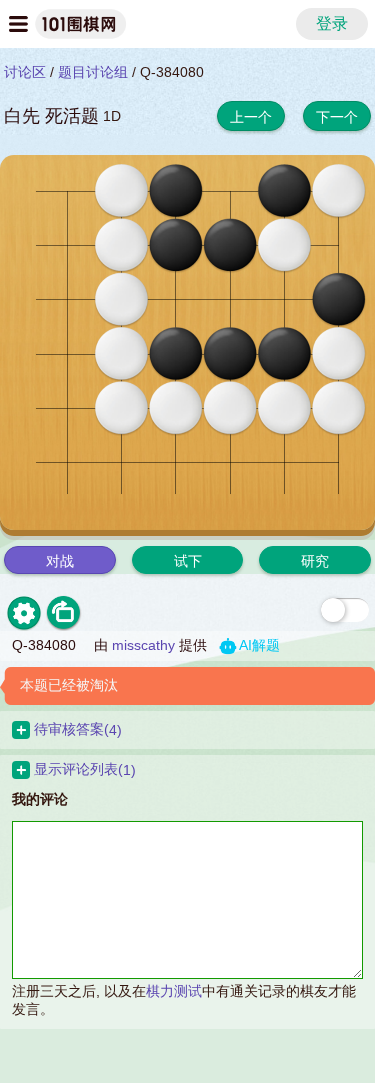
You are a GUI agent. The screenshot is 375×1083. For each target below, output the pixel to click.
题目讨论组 (93, 72)
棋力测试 (174, 991)
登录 (332, 23)
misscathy (143, 645)
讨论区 (25, 72)
